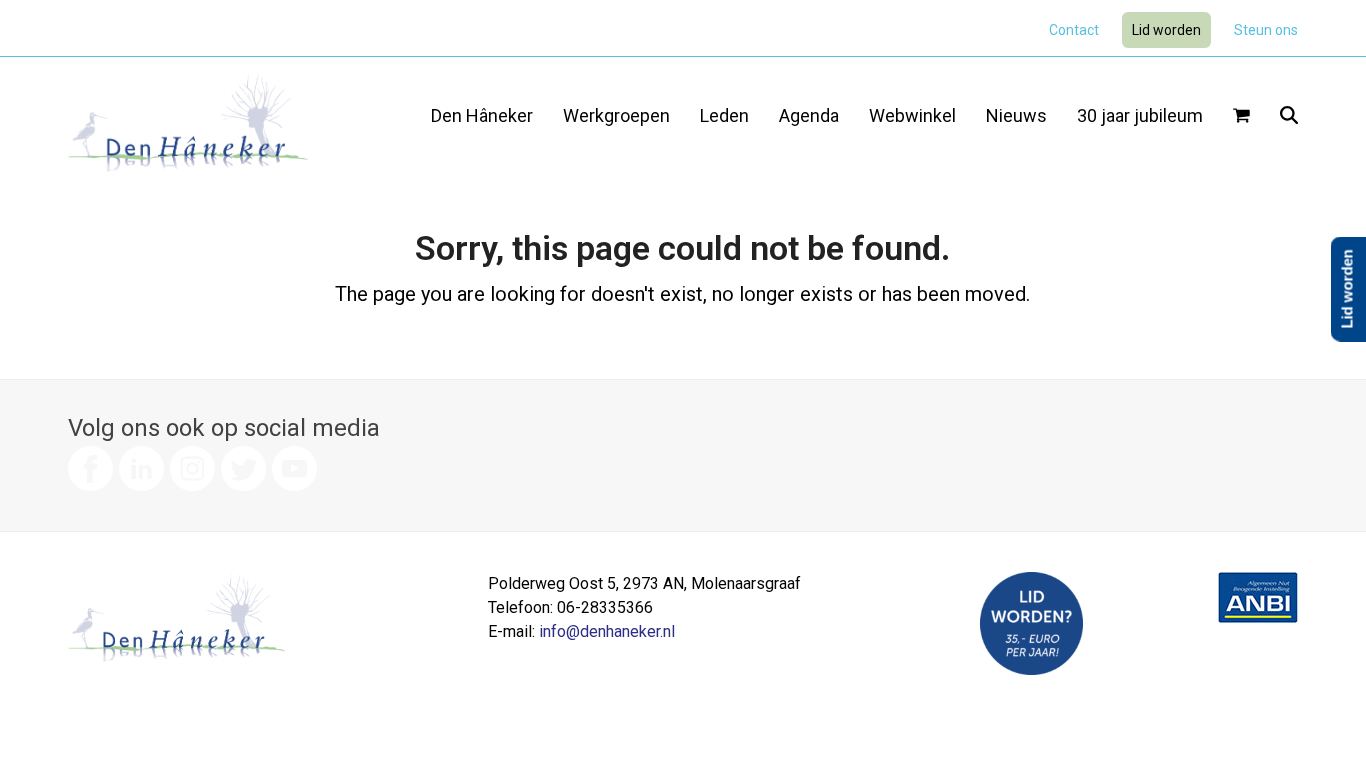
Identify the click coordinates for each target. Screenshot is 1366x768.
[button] (1241, 117)
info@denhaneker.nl (607, 631)
